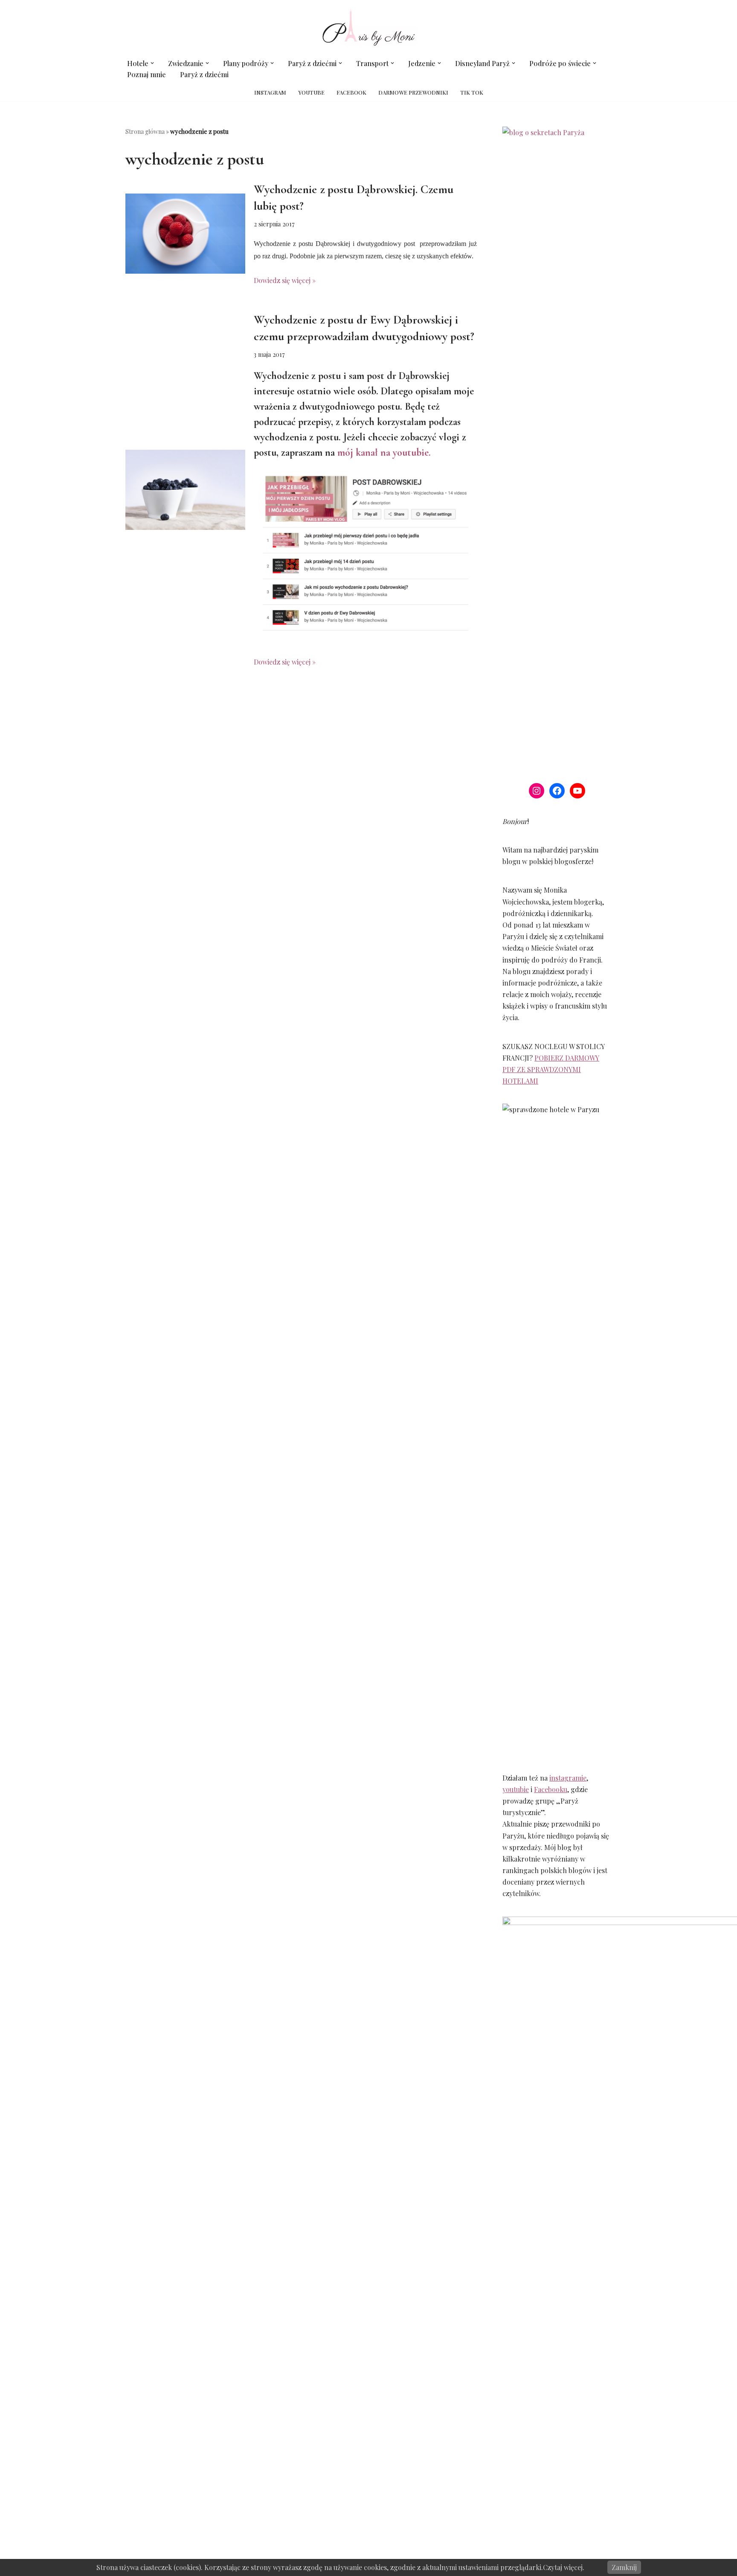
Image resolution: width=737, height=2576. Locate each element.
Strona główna (145, 132)
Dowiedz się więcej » (285, 280)
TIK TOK (472, 92)
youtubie (516, 1789)
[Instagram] (537, 791)
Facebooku (551, 1789)
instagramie (568, 1778)
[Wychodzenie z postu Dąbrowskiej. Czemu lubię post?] (185, 234)
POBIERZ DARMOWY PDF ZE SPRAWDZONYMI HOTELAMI (551, 1069)
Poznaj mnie (147, 74)
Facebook (351, 92)
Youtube (311, 92)
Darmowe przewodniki (413, 92)
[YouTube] (577, 791)
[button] (152, 63)
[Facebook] (557, 791)
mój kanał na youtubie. (384, 452)
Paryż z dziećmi (204, 74)
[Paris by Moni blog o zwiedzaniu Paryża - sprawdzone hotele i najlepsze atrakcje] (368, 27)
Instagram (270, 92)
